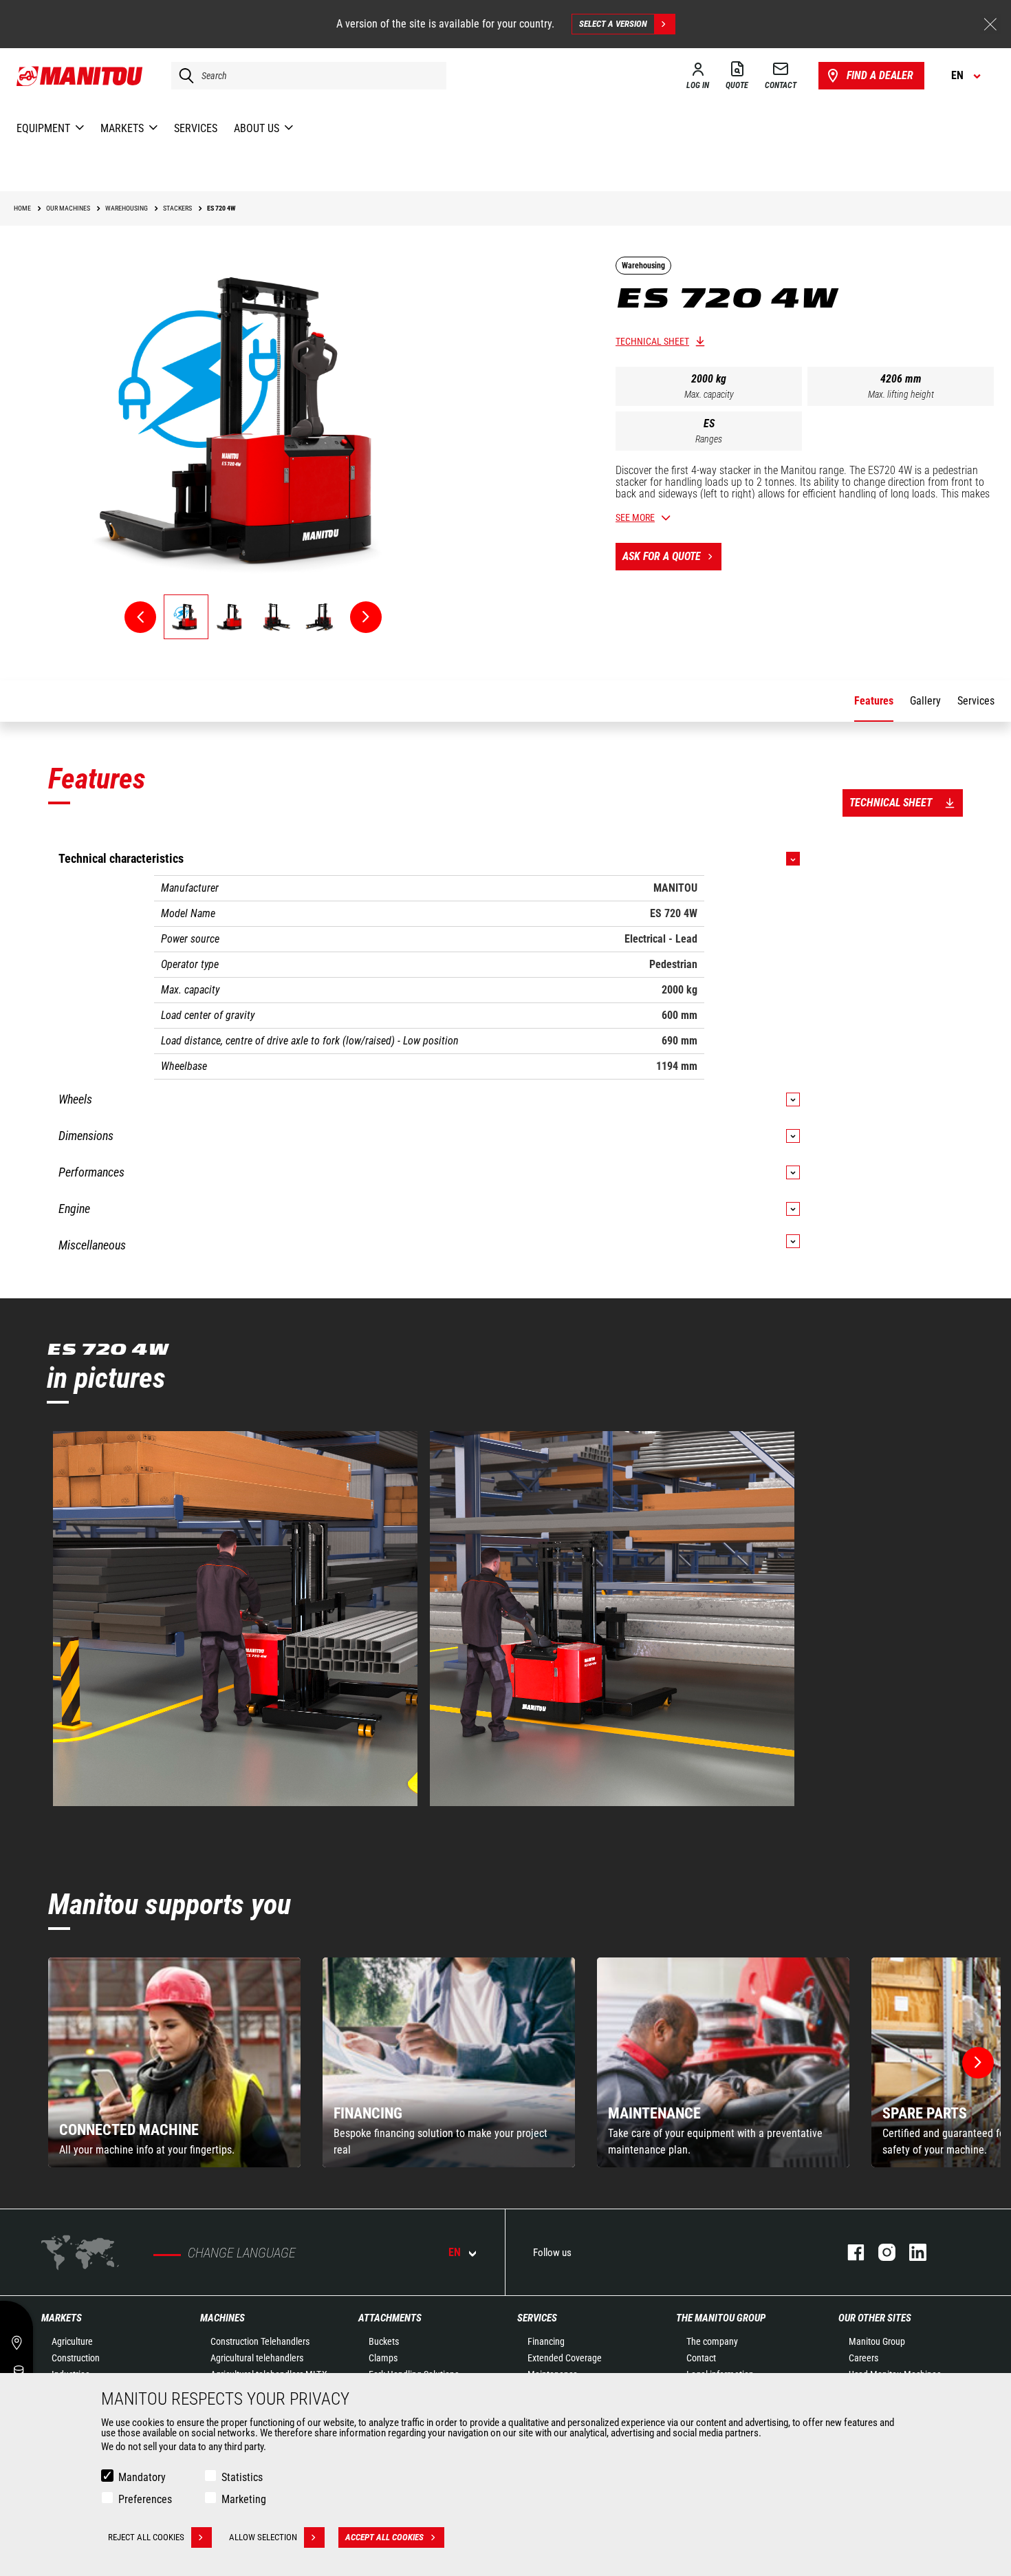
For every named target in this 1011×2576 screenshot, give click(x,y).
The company (712, 2341)
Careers (863, 2358)
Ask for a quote (662, 556)
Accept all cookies (384, 2537)
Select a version (613, 24)
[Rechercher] (183, 76)
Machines (222, 2318)
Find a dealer (880, 75)
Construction (76, 2358)
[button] (978, 2063)
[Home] (80, 76)
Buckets (384, 2341)
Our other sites (875, 2318)
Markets (62, 2318)
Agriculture (72, 2341)
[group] (174, 2062)
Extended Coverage (565, 2358)
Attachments (390, 2318)
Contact (701, 2358)
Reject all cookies (146, 2537)
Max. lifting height (901, 394)
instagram (880, 2252)
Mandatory (142, 2477)
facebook (849, 2252)
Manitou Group (877, 2341)
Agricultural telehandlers (257, 2358)
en (455, 2252)
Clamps (383, 2358)
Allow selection (263, 2537)
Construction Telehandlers (260, 2341)
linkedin (911, 2252)
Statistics (242, 2477)
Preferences (145, 2499)
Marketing (244, 2499)
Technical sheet (652, 341)
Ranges (709, 439)
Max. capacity (709, 394)
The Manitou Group (721, 2318)
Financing (546, 2341)
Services (537, 2318)
